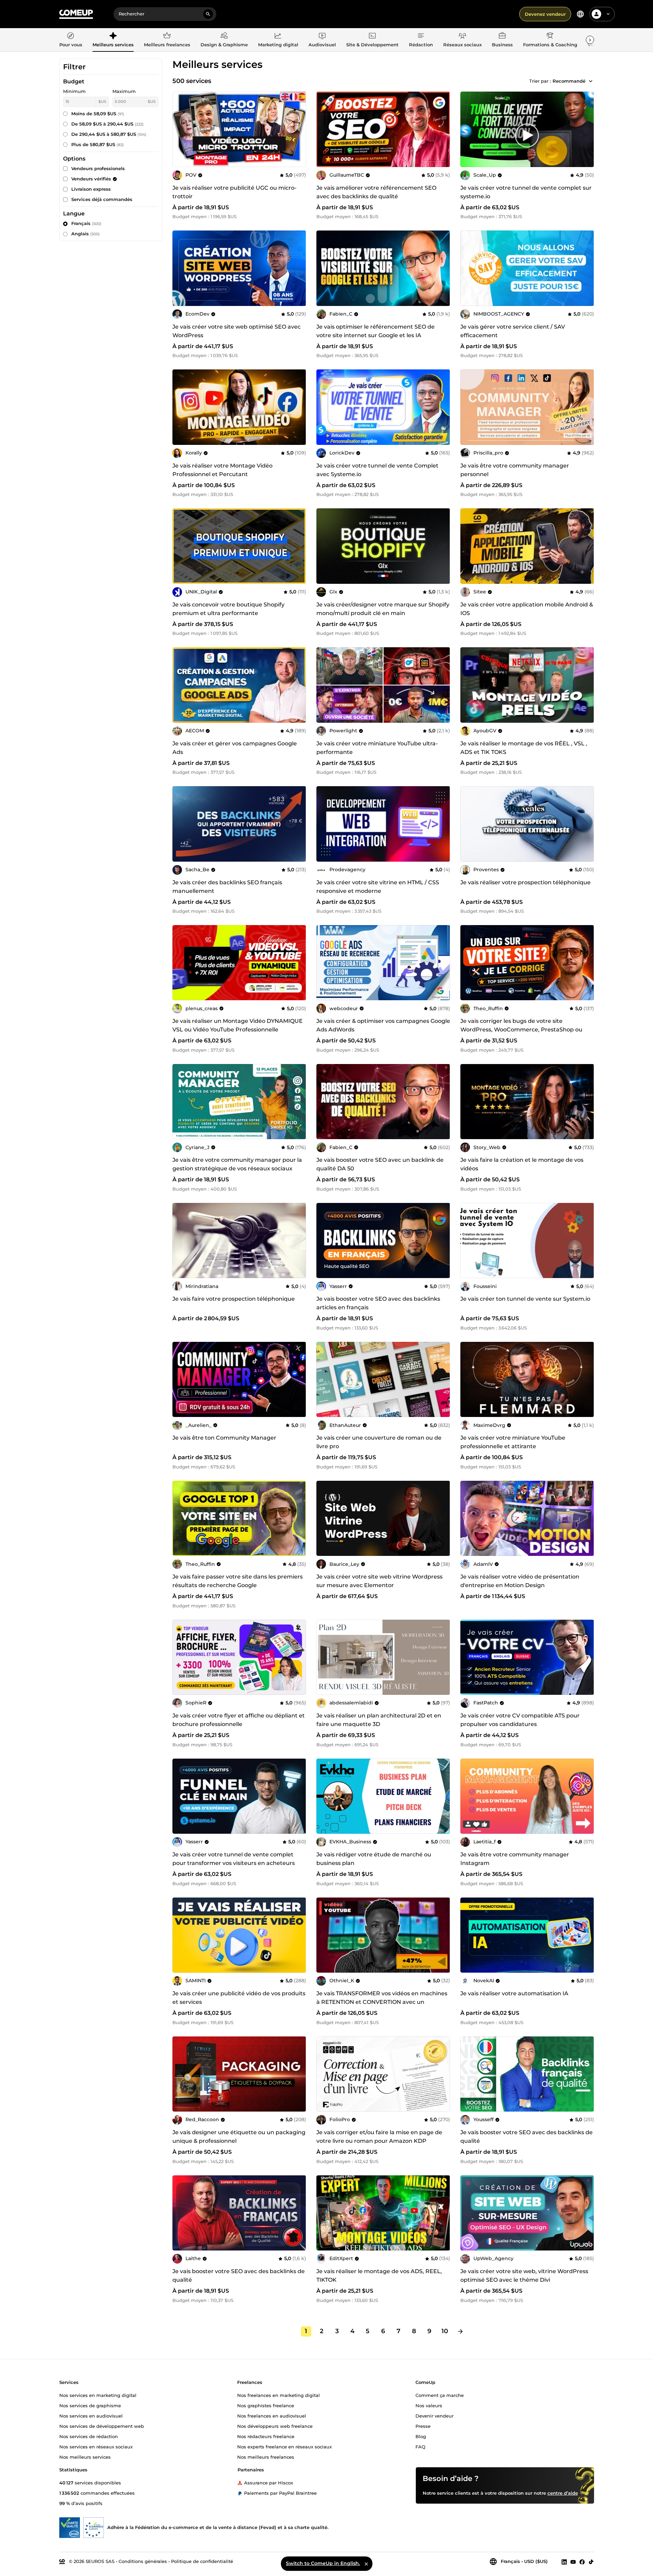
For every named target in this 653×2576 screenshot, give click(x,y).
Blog (421, 2436)
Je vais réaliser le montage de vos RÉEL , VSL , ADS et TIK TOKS (524, 748)
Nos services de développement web (102, 2426)
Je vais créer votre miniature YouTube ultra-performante (377, 748)
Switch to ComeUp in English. (323, 2563)
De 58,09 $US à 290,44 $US (107, 124)
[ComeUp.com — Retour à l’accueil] (76, 14)
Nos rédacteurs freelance (266, 2436)
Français (86, 223)
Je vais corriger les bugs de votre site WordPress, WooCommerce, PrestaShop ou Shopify (521, 1030)
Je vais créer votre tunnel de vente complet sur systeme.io (526, 192)
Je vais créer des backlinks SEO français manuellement (227, 887)
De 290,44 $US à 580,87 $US (109, 134)
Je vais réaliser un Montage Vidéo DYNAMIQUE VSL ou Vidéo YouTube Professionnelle (238, 1025)
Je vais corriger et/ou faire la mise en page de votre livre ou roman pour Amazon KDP (379, 2137)
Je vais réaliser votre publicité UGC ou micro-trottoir (234, 192)
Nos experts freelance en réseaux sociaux (285, 2446)
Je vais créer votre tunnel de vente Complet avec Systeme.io (377, 470)
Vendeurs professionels (98, 168)
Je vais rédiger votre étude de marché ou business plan (374, 1859)
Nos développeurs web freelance (275, 2426)
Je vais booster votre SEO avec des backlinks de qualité (527, 2137)
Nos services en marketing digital (98, 2395)
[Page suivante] (460, 2331)
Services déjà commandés (102, 199)
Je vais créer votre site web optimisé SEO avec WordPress (237, 331)
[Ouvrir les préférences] (580, 14)
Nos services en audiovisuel (91, 2415)
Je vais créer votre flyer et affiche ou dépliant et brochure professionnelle (239, 1720)
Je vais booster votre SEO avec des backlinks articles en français (378, 1303)
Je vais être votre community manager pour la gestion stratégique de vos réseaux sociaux (237, 1164)
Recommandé (569, 81)
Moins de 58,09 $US (98, 114)
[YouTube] (573, 2562)
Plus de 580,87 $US (98, 144)
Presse (423, 2426)
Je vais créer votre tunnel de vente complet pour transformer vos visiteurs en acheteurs (234, 1859)
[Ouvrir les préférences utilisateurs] (608, 14)
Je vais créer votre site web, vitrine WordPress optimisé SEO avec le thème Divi (524, 2276)
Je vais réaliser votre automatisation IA (514, 1993)
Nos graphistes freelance (266, 2405)
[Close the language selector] (366, 2564)
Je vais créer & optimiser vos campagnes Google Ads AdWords (383, 1025)
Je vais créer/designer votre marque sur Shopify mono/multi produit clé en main (383, 609)
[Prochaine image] (443, 129)
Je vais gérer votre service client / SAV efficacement (513, 331)
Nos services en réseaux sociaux (96, 2446)
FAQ (420, 2446)
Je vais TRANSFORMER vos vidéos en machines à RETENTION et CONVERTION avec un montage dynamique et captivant (382, 2002)
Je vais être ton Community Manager (224, 1438)
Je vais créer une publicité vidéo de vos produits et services (239, 1998)
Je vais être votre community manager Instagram (515, 1859)
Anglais (86, 234)
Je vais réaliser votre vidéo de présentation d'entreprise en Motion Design (520, 1581)
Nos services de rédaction (89, 2436)
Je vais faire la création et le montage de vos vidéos (522, 1164)
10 (445, 2331)
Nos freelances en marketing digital (279, 2395)
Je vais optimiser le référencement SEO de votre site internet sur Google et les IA (376, 331)
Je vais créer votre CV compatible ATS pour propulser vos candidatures (520, 1720)
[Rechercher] (208, 14)
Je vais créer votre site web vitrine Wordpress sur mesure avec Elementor (379, 1581)
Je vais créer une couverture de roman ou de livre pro (379, 1442)
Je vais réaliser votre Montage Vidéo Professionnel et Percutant (222, 470)
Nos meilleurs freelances (266, 2457)
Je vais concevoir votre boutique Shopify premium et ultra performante (228, 609)
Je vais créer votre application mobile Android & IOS (527, 609)
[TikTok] (591, 2562)
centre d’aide (563, 2493)
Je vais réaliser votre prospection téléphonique (525, 882)
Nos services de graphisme (90, 2405)
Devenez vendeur (545, 14)
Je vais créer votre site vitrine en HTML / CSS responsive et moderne (378, 887)
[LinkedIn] (564, 2562)
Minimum (74, 91)
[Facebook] (582, 2562)
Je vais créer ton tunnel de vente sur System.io (525, 1299)
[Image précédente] (324, 129)
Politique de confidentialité (202, 2561)
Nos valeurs (429, 2405)
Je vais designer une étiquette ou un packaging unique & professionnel (239, 2137)
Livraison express (91, 189)
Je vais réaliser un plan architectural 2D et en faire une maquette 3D (379, 1720)
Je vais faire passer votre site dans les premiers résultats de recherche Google (238, 1581)
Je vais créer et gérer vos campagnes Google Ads (235, 748)
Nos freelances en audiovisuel (272, 2415)
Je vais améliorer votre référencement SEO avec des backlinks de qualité (376, 192)
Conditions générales (143, 2561)
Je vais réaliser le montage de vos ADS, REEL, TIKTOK (379, 2276)
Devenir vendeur (434, 2415)
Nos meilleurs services (85, 2457)
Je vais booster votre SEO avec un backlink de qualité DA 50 (380, 1164)
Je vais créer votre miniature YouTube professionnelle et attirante (513, 1442)
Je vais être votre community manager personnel (515, 470)
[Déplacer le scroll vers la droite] (590, 40)
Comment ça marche (440, 2395)
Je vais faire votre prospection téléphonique (234, 1299)
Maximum (124, 91)
